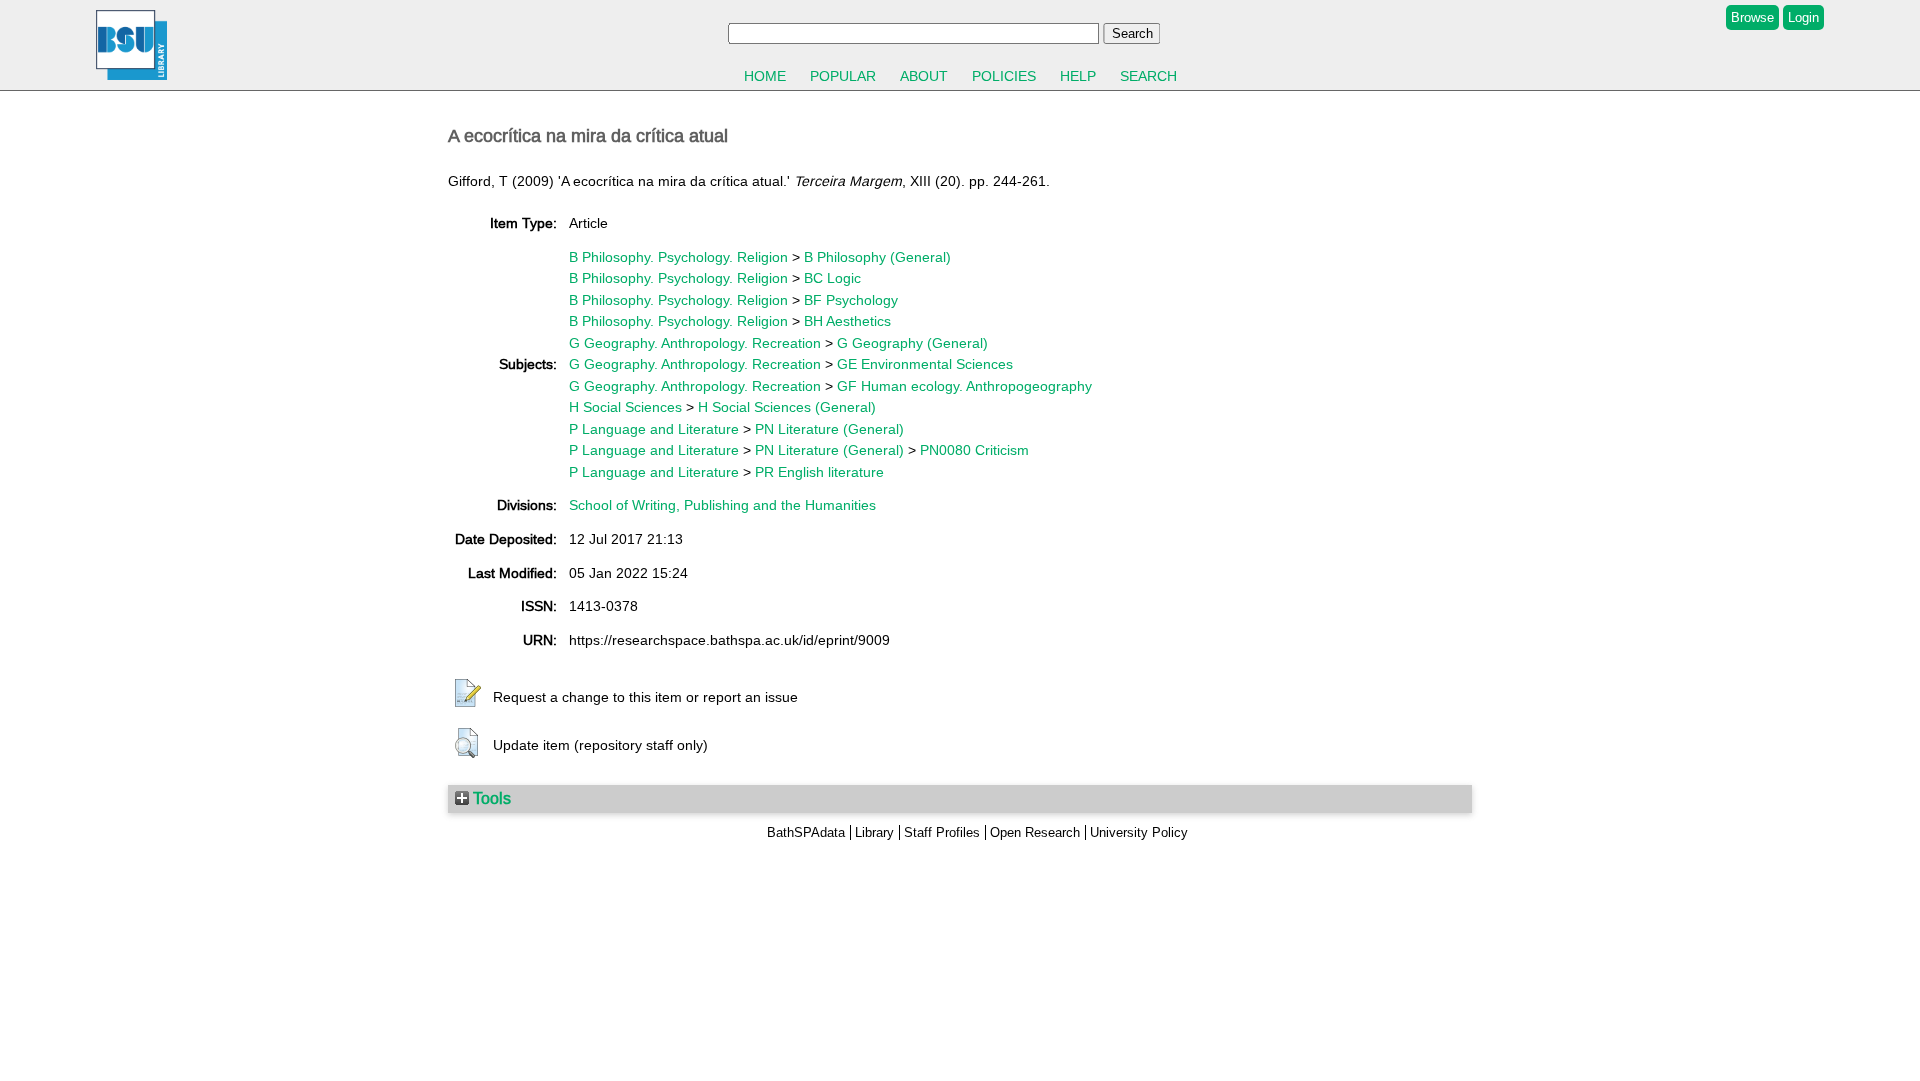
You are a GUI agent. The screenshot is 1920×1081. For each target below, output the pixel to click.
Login (1803, 17)
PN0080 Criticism (974, 450)
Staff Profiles (942, 832)
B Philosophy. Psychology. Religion (678, 257)
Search (1148, 76)
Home (765, 76)
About (924, 76)
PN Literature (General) (829, 429)
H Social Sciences (625, 407)
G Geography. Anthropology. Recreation (695, 343)
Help (1078, 76)
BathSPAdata (806, 832)
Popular (843, 76)
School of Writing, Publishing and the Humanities (722, 505)
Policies (1004, 76)
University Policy (1139, 832)
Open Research (1035, 832)
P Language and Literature (654, 429)
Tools (490, 798)
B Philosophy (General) (877, 257)
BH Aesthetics (847, 321)
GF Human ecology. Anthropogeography (964, 386)
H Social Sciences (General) (787, 407)
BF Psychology (851, 300)
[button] (468, 694)
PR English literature (819, 472)
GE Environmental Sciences (925, 364)
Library (874, 832)
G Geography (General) (912, 343)
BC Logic (832, 278)
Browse (1752, 17)
